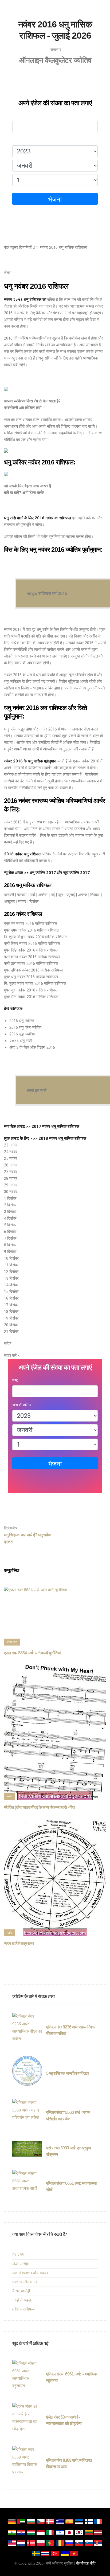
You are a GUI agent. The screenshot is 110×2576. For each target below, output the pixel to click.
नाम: (15, 116)
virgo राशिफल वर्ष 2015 (47, 593)
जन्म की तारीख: (22, 140)
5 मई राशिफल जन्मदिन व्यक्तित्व (67, 2073)
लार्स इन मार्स (37, 1090)
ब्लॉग (9, 1796)
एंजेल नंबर (12, 1642)
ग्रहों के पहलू (22, 2300)
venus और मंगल (25, 2282)
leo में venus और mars (30, 2273)
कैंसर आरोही (21, 2291)
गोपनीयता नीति (86, 2563)
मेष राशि (18, 2255)
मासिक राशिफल (24, 2309)
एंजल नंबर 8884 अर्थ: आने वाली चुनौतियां (32, 1653)
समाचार (56, 50)
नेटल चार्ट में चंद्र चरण (19, 1944)
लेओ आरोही (20, 2264)
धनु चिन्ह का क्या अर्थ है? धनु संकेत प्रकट (27, 1535)
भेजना (55, 199)
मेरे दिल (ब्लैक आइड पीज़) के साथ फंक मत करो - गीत (39, 1807)
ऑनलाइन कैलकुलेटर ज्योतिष (55, 60)
